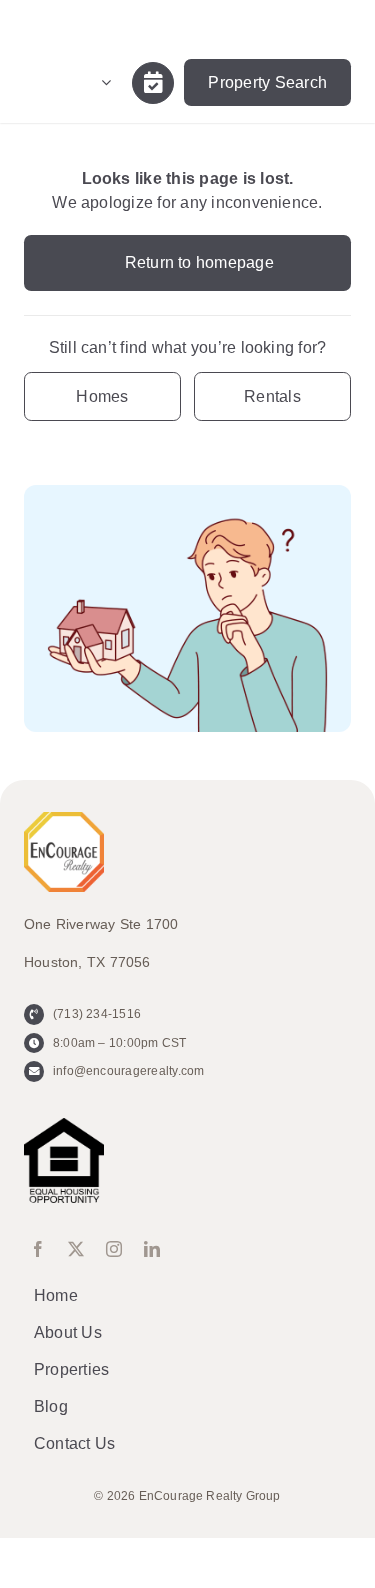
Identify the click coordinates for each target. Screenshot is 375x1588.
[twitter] (76, 1249)
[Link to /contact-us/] (153, 83)
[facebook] (38, 1249)
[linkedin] (152, 1249)
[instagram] (114, 1249)
